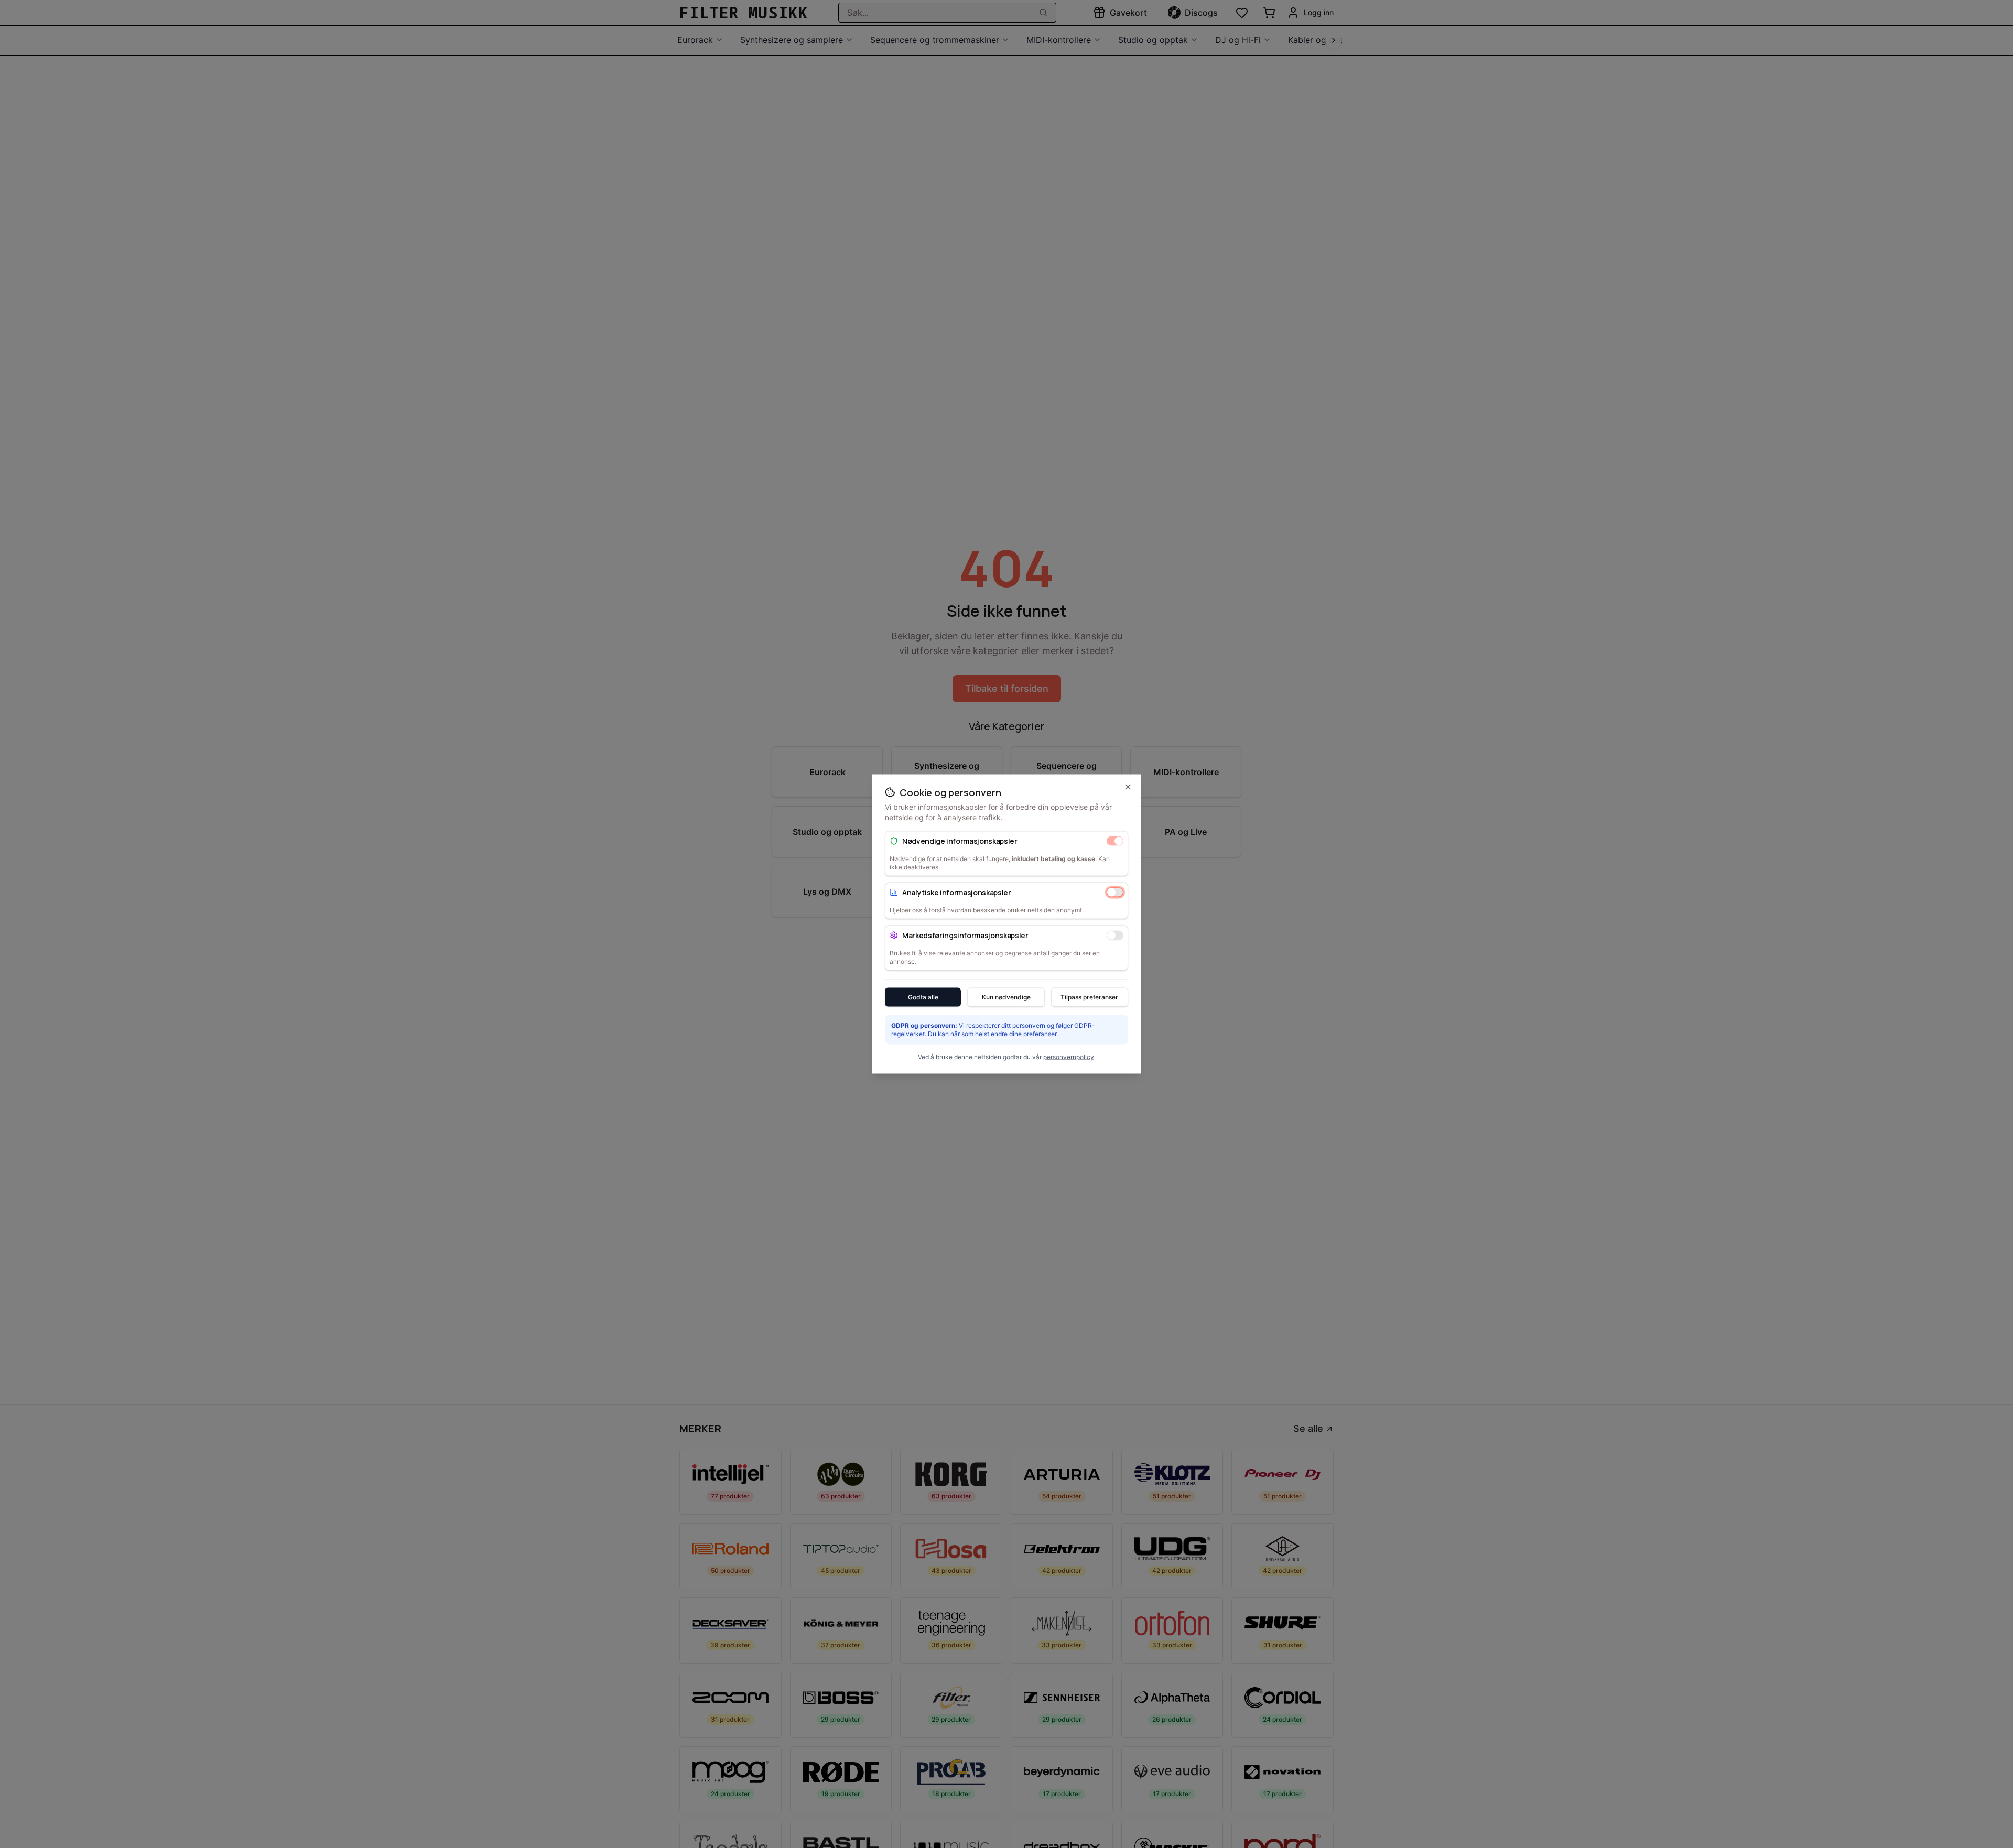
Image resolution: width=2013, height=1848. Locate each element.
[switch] (1115, 841)
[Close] (1128, 787)
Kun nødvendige (1006, 997)
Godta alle (923, 997)
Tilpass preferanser (1089, 997)
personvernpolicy (1069, 1057)
